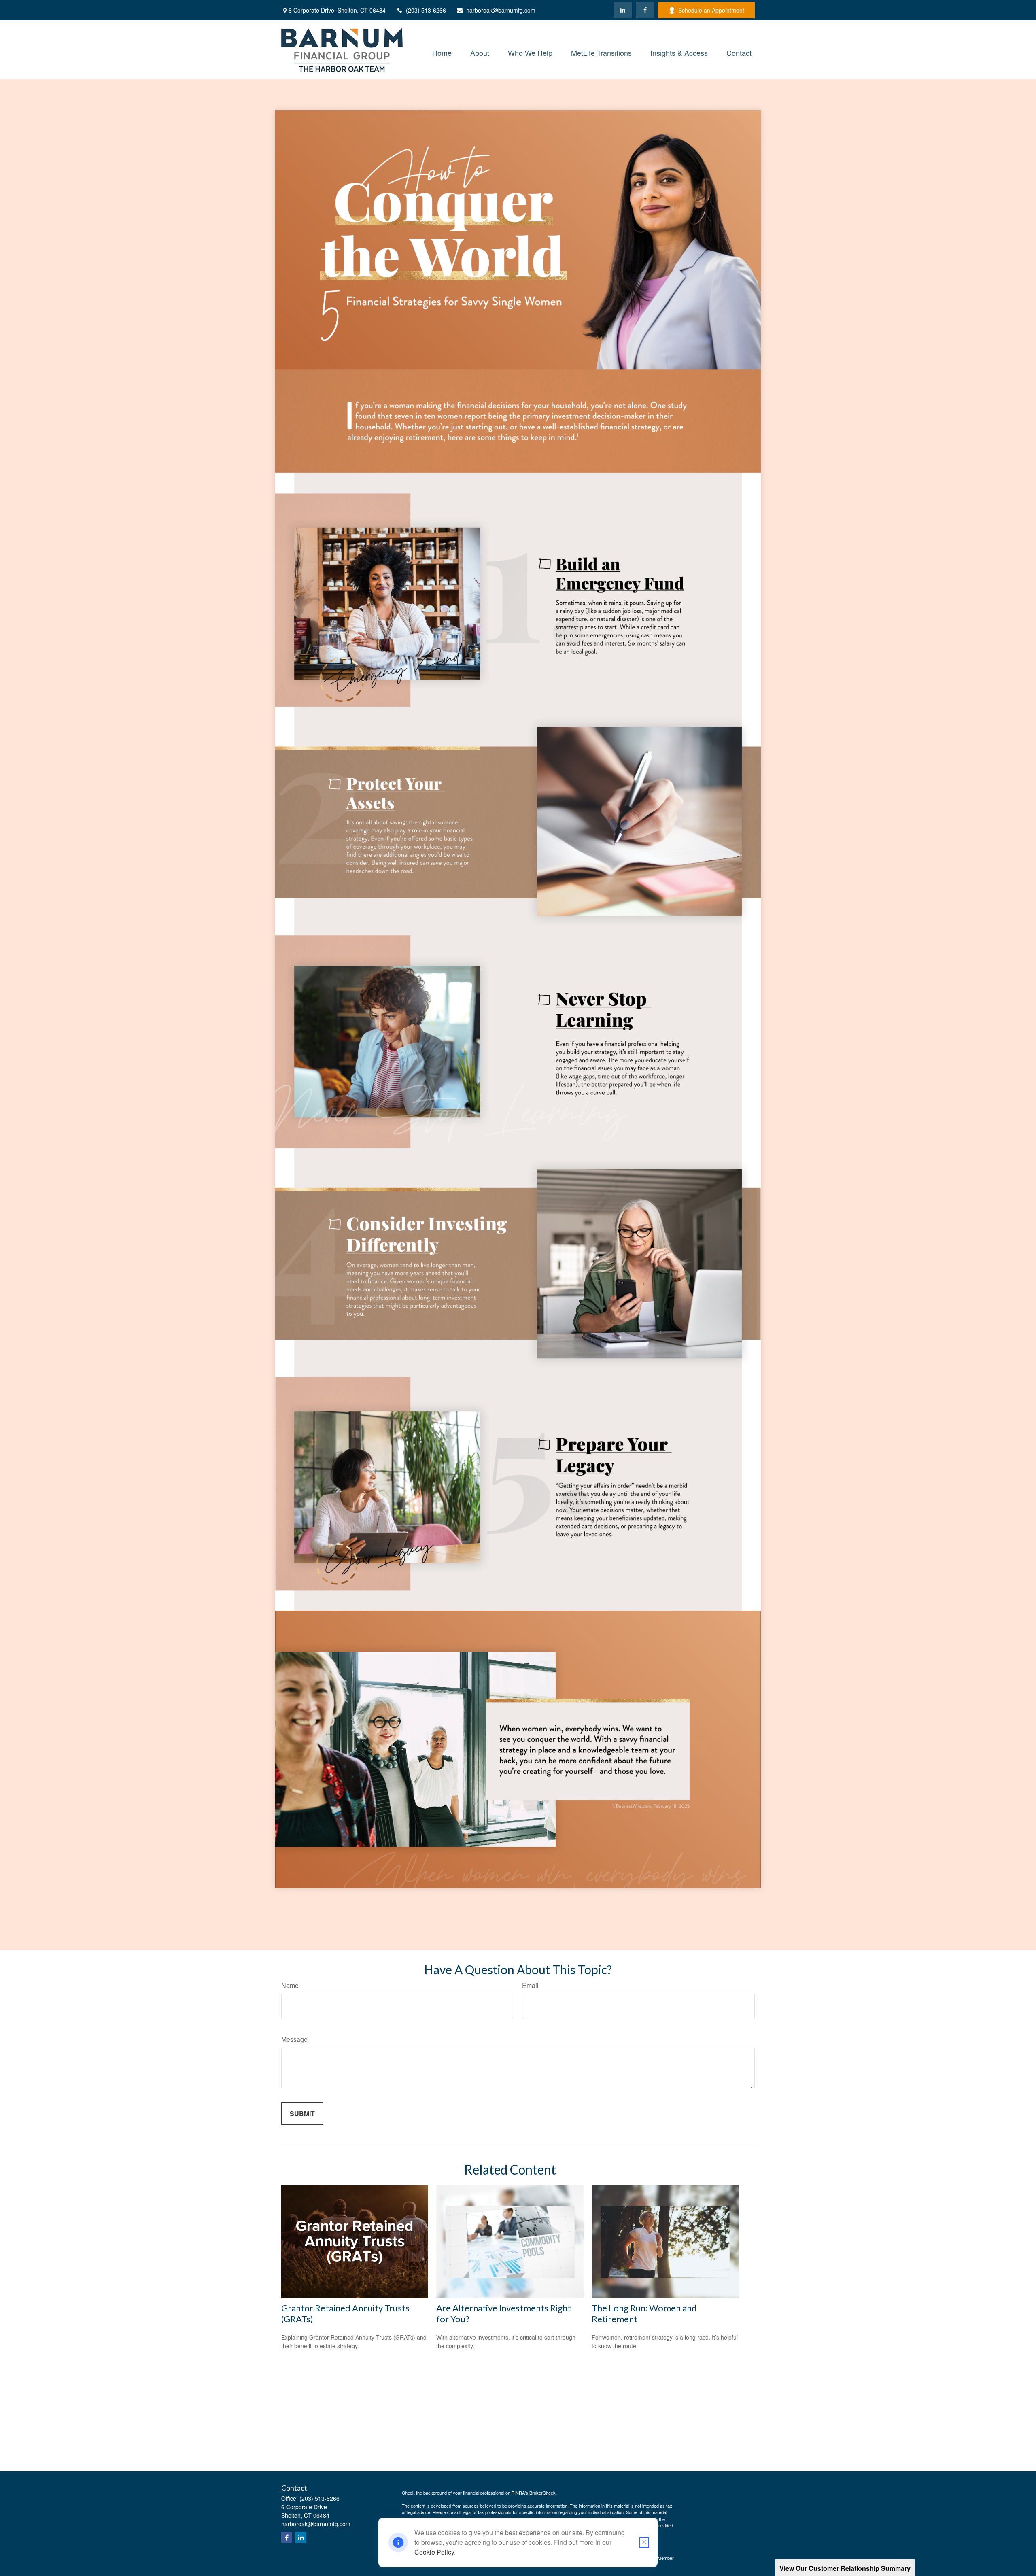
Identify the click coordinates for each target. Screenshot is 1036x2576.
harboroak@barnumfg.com (501, 10)
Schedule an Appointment (711, 10)
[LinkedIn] (623, 10)
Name (290, 1985)
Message (294, 2039)
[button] (442, 52)
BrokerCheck (542, 2493)
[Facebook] (645, 10)
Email (530, 1985)
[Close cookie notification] (644, 2543)
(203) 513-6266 (426, 10)
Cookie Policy (434, 2552)
